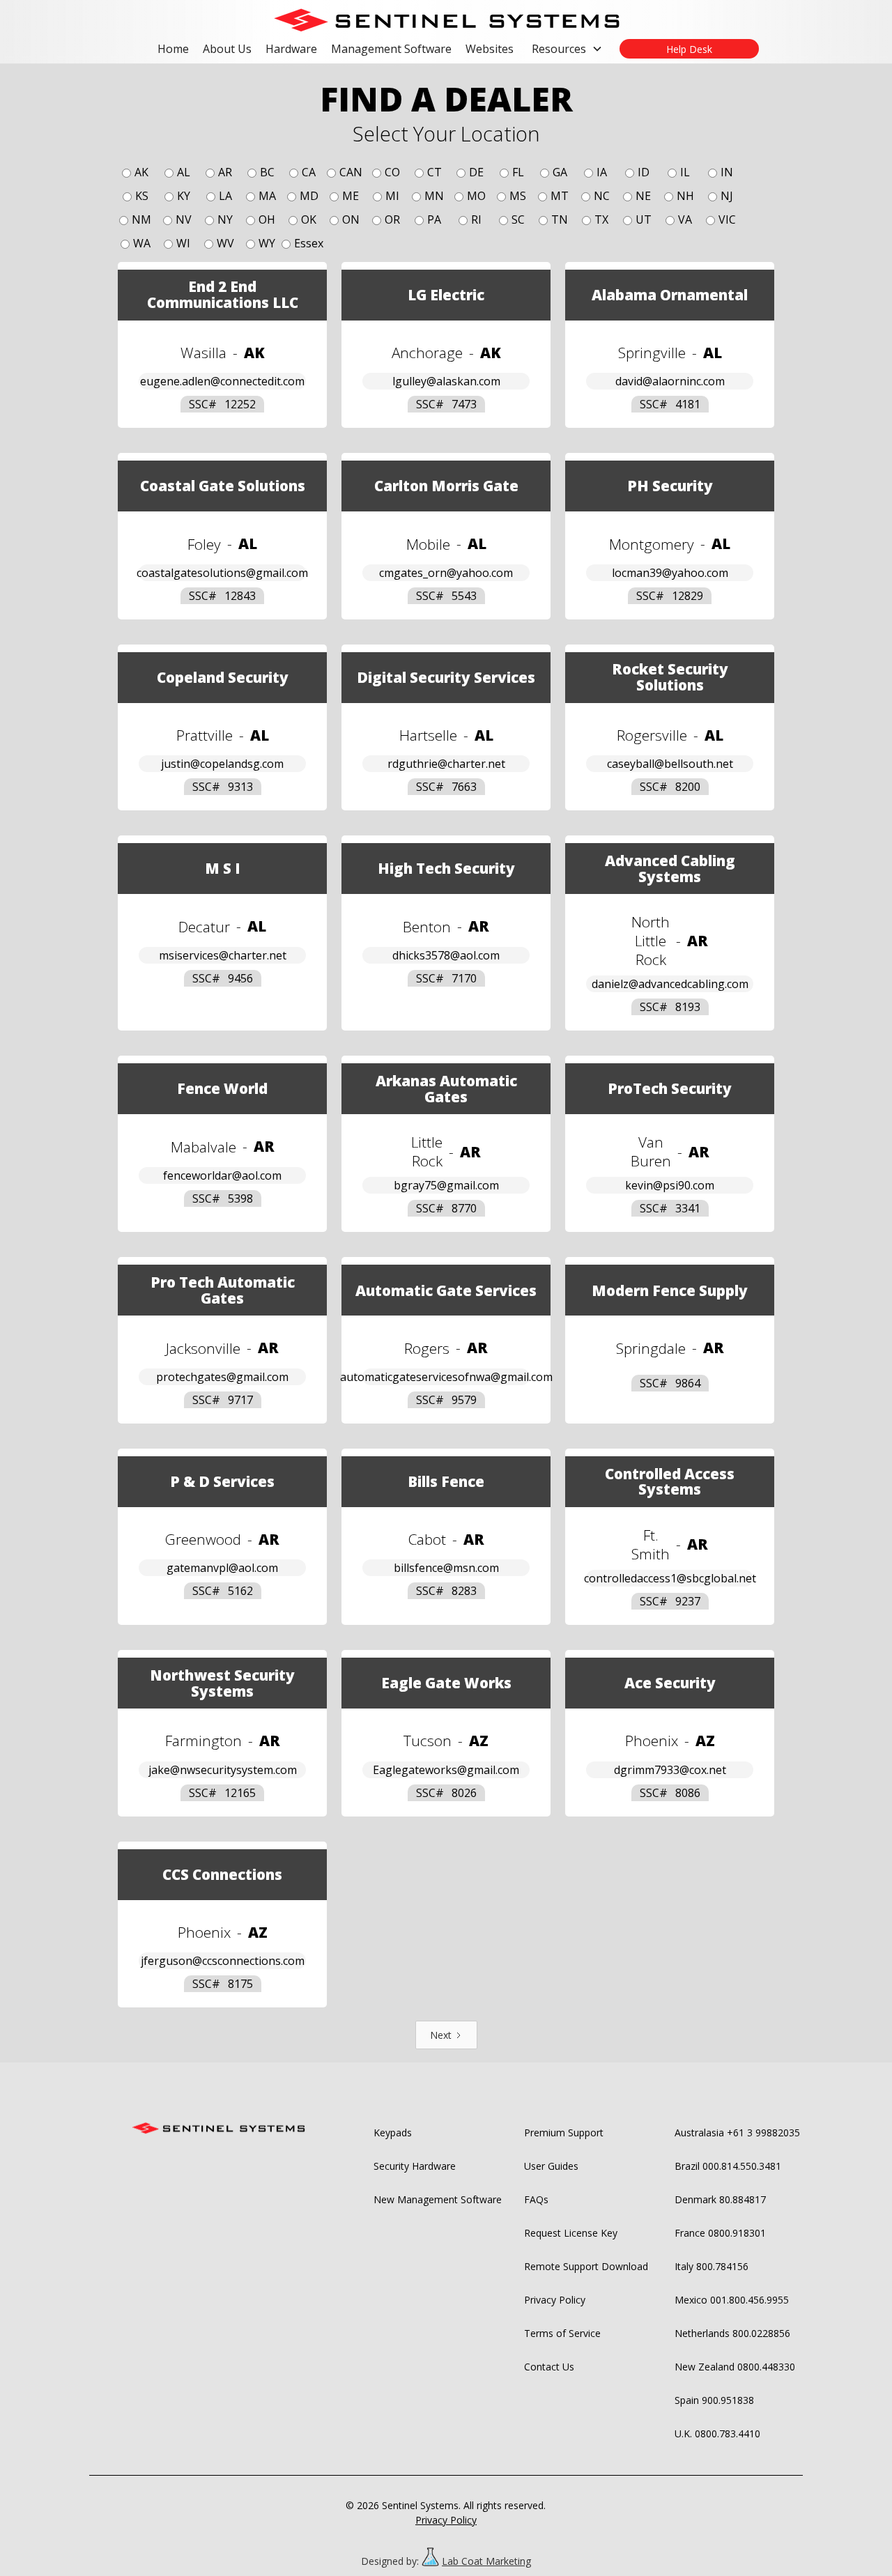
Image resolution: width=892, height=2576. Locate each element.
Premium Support (564, 2132)
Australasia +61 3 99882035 (737, 2132)
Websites (490, 49)
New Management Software (438, 2199)
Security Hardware (415, 2166)
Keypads (393, 2132)
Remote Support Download (586, 2266)
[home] (446, 20)
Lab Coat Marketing (486, 2561)
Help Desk (689, 49)
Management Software (391, 49)
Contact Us (549, 2367)
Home (173, 49)
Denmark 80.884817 (720, 2199)
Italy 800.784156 (712, 2266)
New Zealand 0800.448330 (735, 2367)
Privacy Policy (555, 2300)
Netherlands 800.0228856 (732, 2333)
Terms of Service (562, 2333)
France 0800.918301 (720, 2233)
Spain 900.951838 (714, 2400)
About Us (227, 49)
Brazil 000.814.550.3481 (728, 2166)
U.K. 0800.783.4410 (717, 2434)
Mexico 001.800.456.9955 (732, 2300)
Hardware (291, 49)
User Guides (551, 2166)
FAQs (536, 2199)
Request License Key (571, 2233)
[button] (567, 49)
